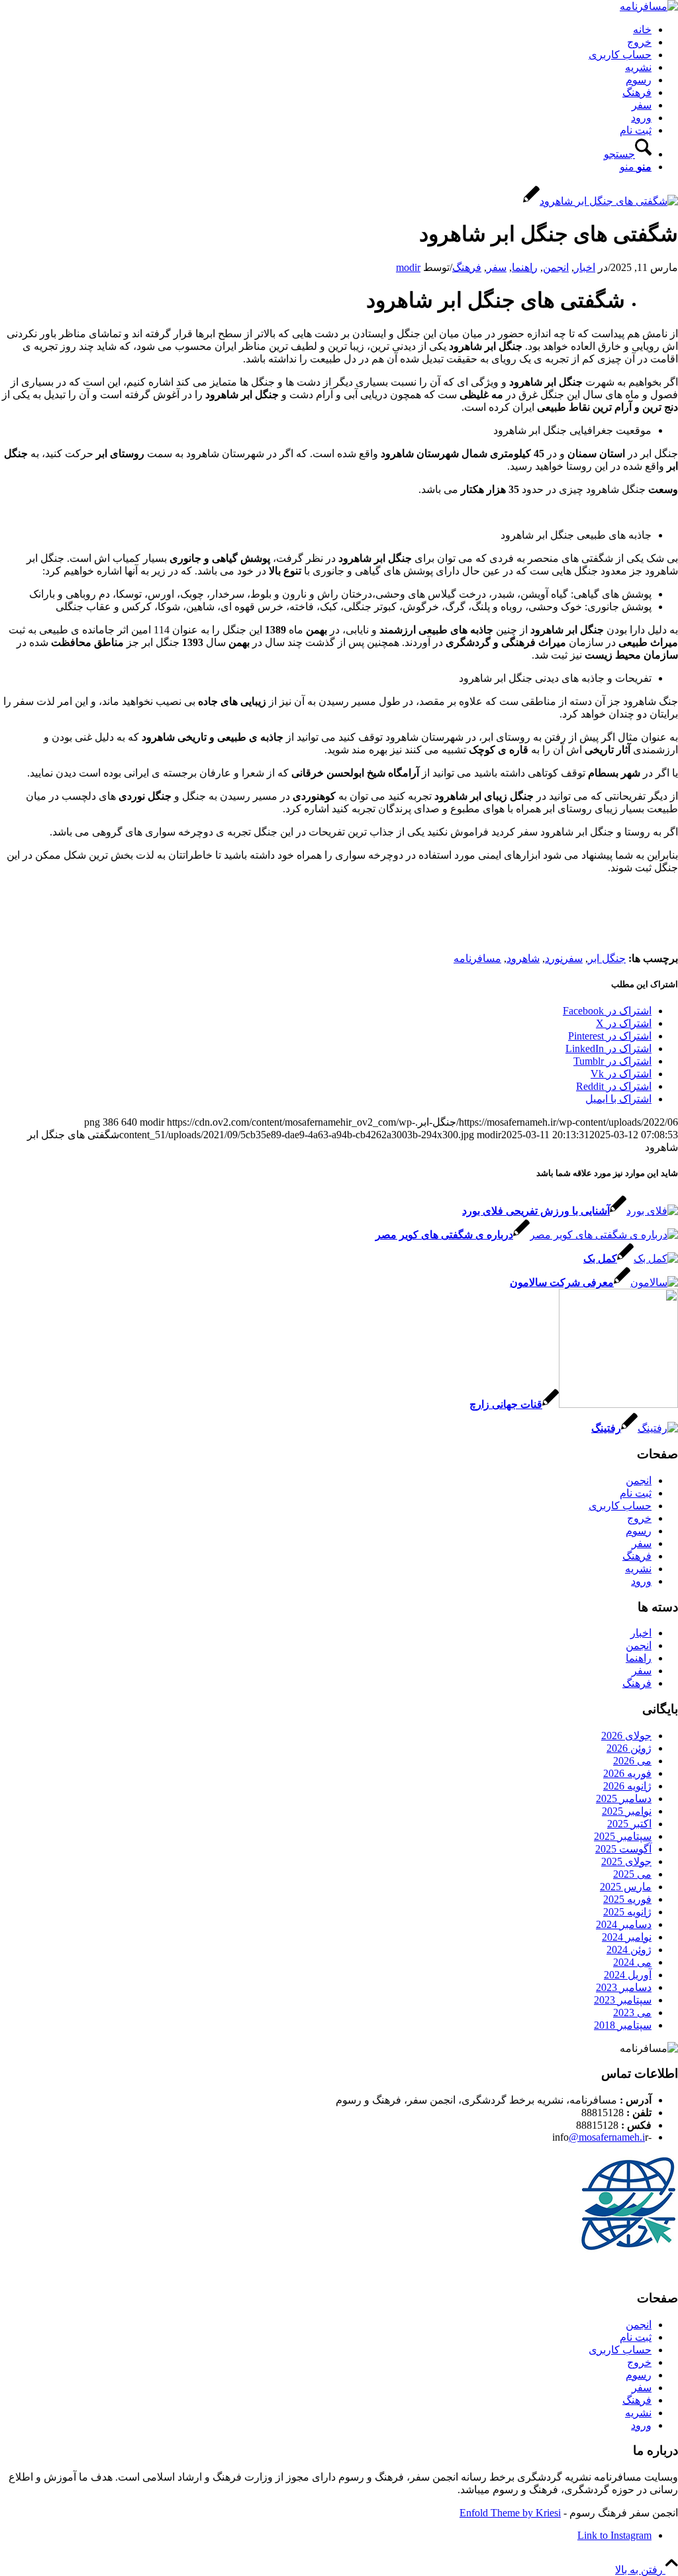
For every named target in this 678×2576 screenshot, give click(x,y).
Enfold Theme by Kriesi (510, 2513)
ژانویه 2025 (627, 1912)
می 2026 (632, 1761)
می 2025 (632, 1874)
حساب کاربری (620, 55)
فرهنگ (637, 92)
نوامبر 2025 (627, 1811)
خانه (642, 29)
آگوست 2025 (623, 1849)
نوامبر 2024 (627, 1937)
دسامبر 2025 (624, 1798)
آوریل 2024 (628, 1975)
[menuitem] (326, 148)
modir (408, 267)
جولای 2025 (626, 1861)
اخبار (585, 267)
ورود (641, 118)
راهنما (525, 267)
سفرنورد (564, 958)
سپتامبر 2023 (623, 2000)
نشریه (638, 67)
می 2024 (632, 1962)
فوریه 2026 (627, 1773)
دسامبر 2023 (624, 1987)
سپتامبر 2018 (623, 2025)
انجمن (556, 267)
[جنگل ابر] (601, 201)
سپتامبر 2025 (623, 1836)
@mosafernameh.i (607, 2137)
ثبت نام (636, 130)
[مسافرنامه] (649, 6)
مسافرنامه (477, 958)
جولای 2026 (626, 1736)
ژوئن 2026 (629, 1748)
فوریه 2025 (627, 1899)
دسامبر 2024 (624, 1924)
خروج (639, 42)
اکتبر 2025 (629, 1824)
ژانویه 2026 (627, 1786)
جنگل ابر (607, 958)
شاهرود (523, 958)
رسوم (639, 80)
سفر (642, 105)
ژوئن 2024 (629, 1950)
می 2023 (632, 2012)
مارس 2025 (626, 1887)
